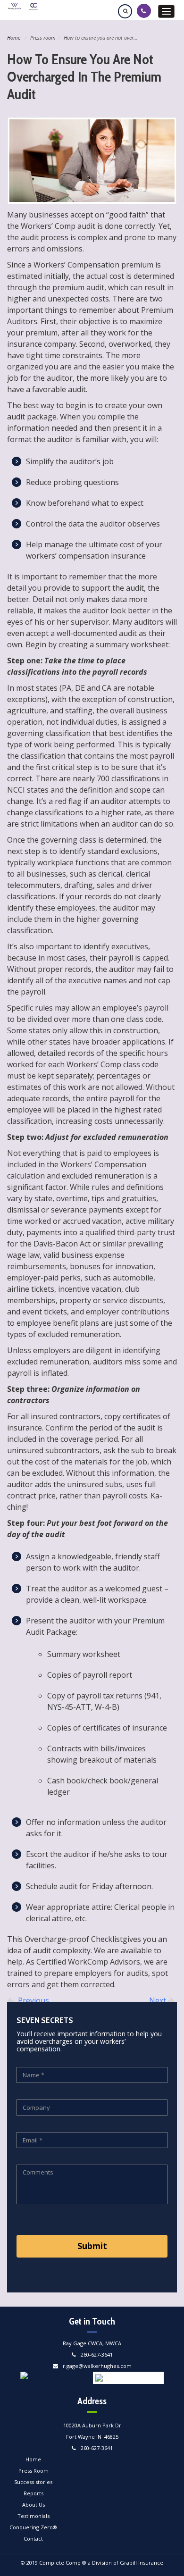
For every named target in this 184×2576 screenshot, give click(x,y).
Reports (33, 2493)
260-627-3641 (97, 2354)
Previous (33, 2000)
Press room (43, 38)
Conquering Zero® (33, 2527)
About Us (33, 2505)
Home (14, 38)
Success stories (33, 2482)
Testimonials (33, 2516)
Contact (33, 2538)
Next (159, 2000)
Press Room (33, 2471)
